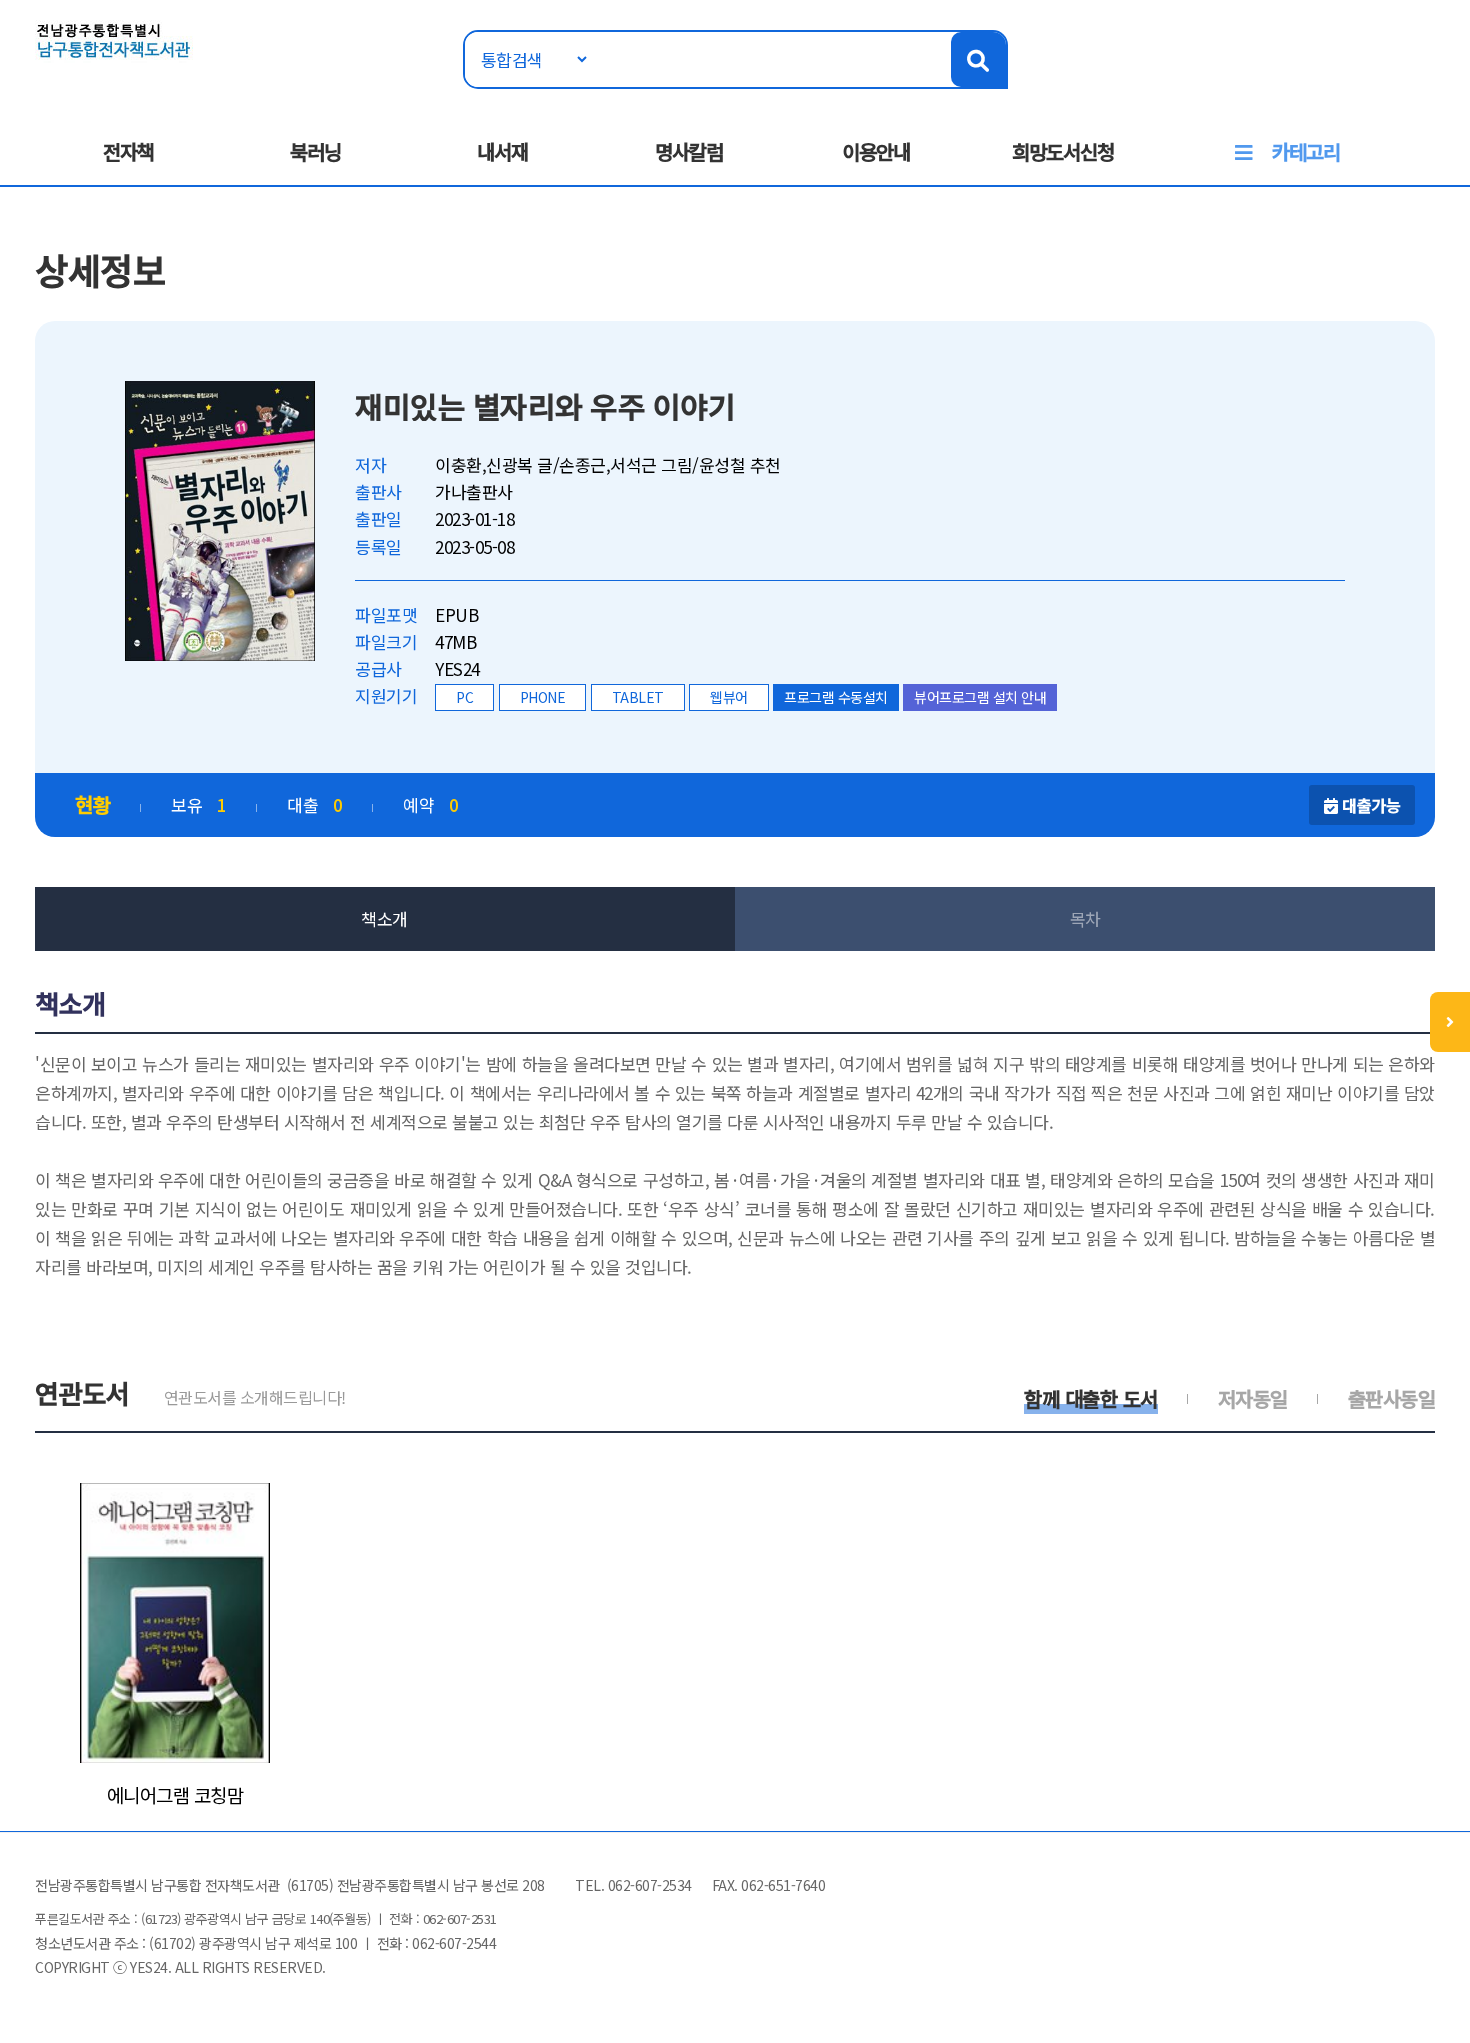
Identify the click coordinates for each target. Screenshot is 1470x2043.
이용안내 (876, 151)
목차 (1085, 918)
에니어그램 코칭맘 (175, 1795)
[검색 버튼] (978, 59)
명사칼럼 (689, 151)
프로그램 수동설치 (836, 697)
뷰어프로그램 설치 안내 (980, 697)
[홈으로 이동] (114, 38)
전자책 (128, 151)
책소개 (384, 918)
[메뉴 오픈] (1450, 1022)
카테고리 (1306, 151)
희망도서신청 (1063, 151)
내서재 (502, 151)
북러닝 (315, 151)
